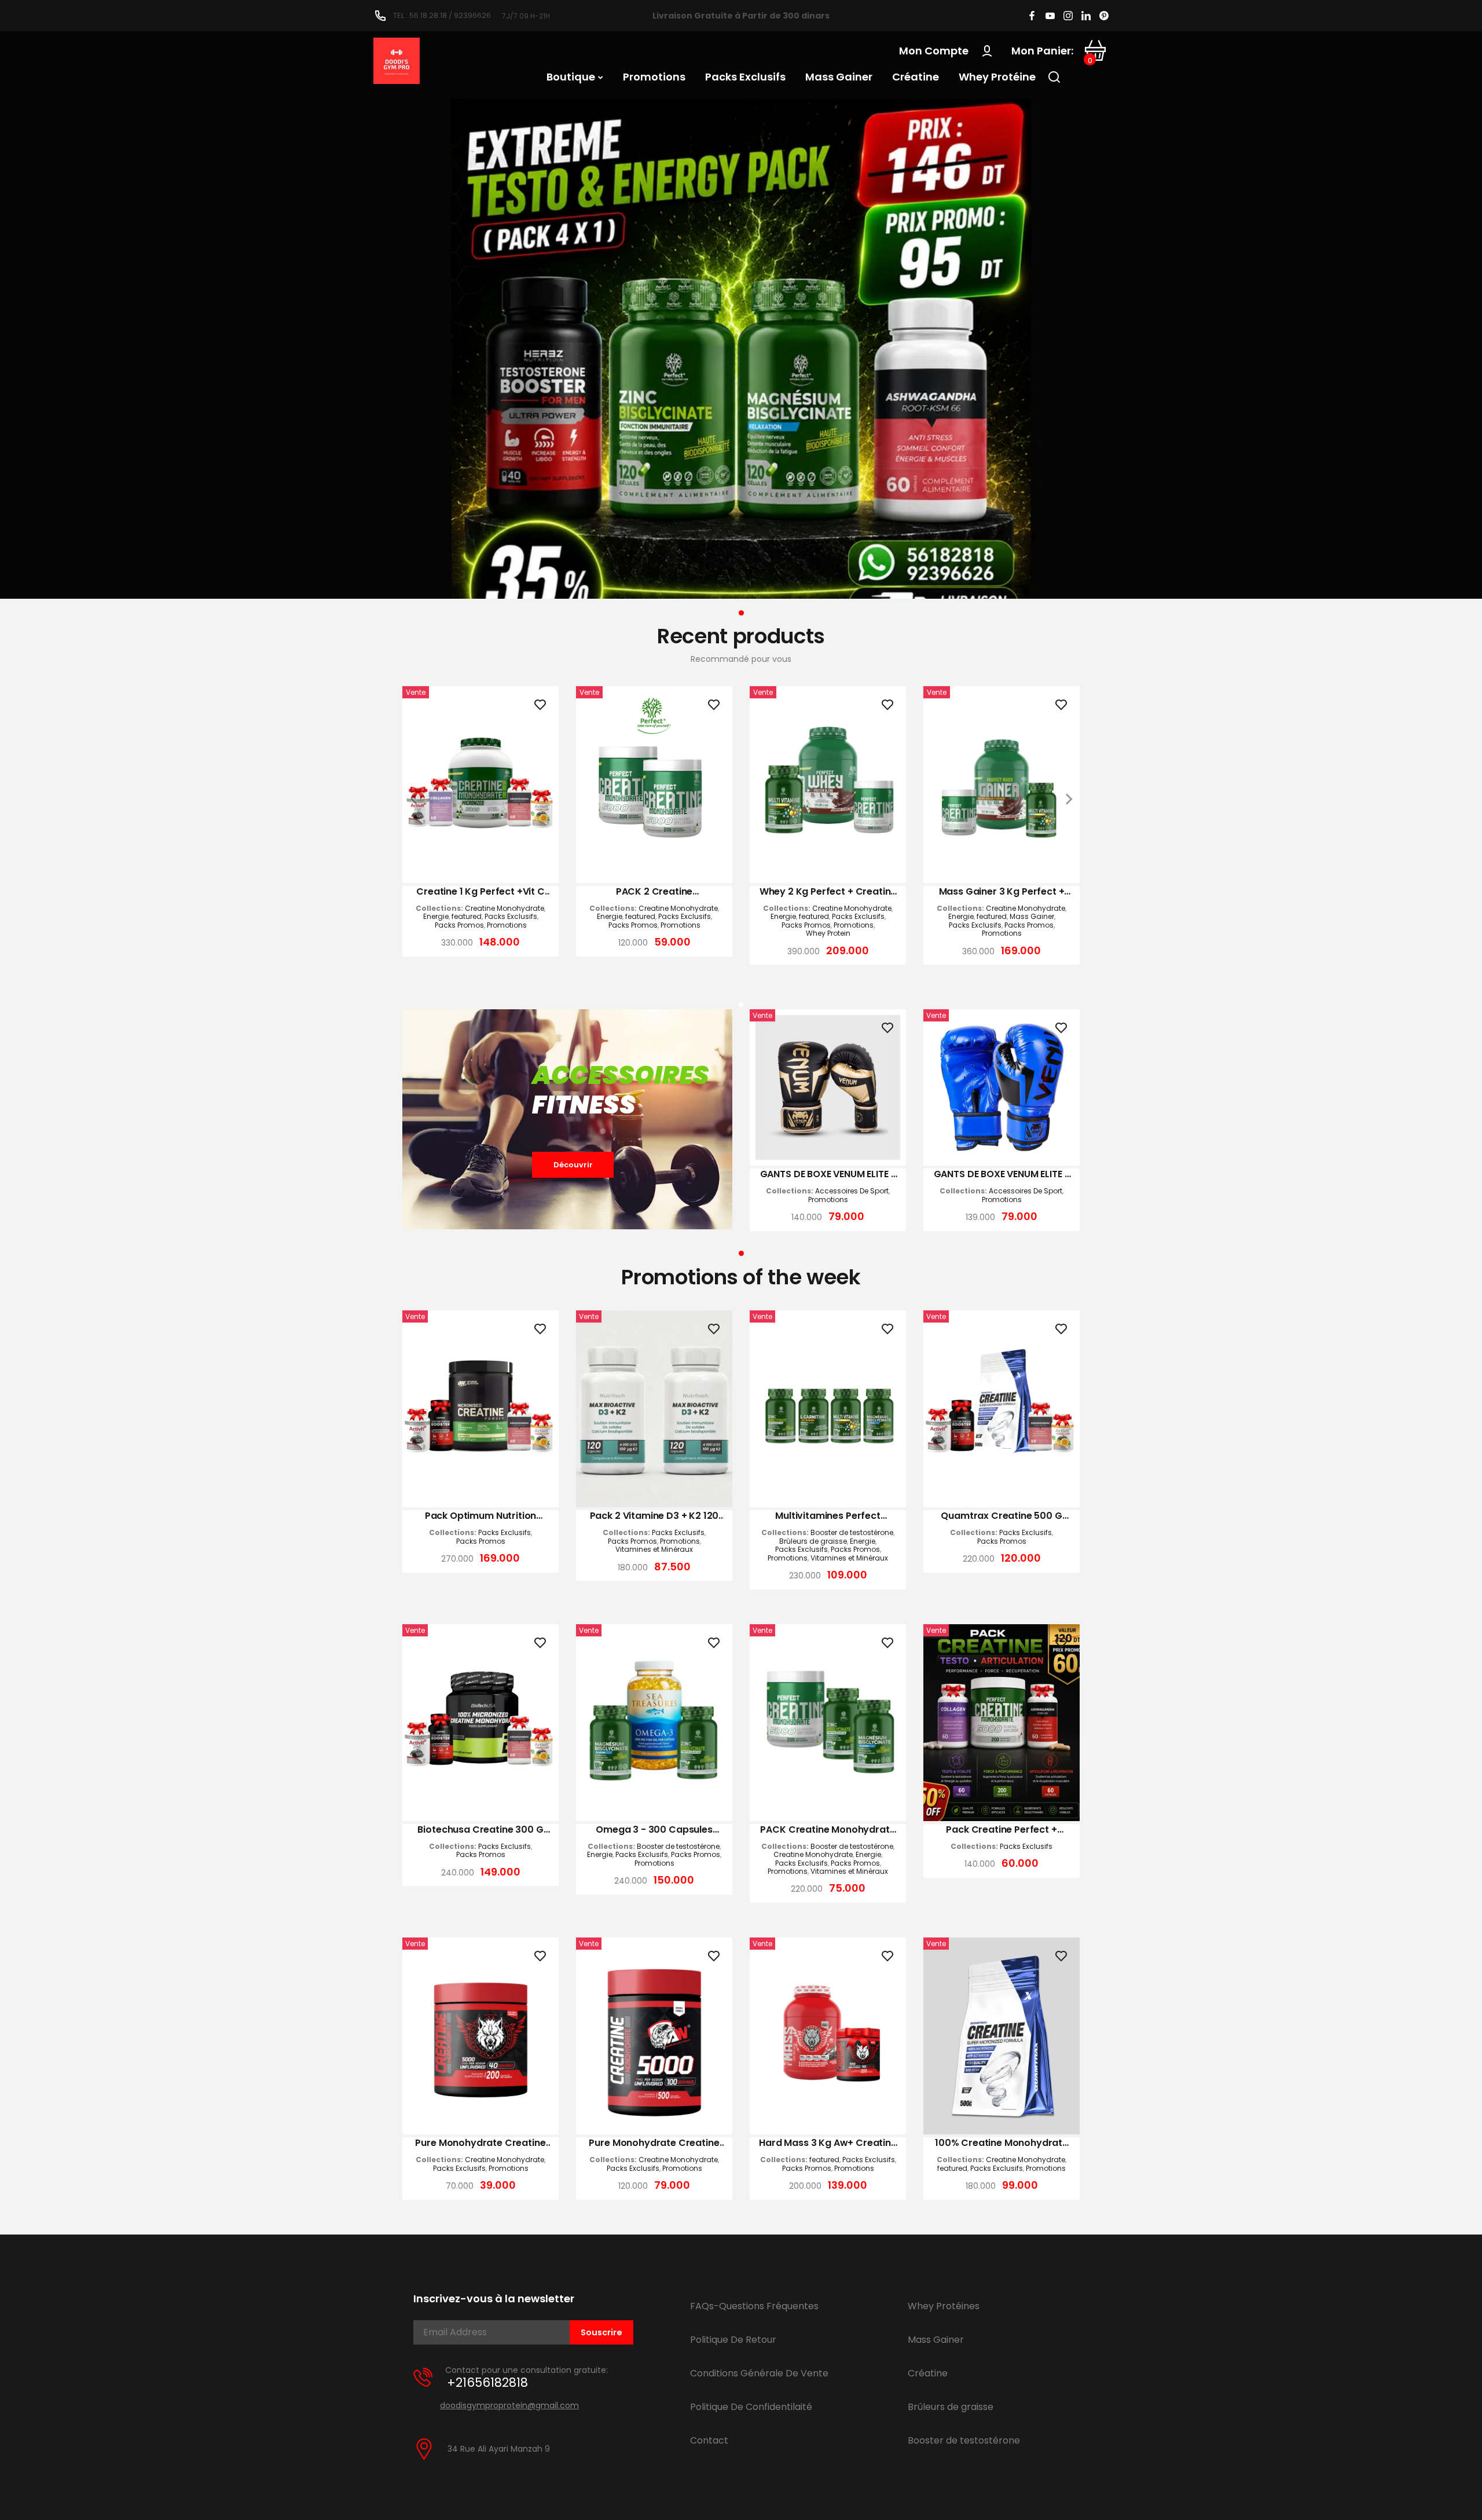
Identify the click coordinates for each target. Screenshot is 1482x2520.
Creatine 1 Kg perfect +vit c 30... (480, 892)
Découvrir (573, 1165)
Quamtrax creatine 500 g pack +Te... (1001, 1516)
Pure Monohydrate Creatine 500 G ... (654, 2143)
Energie (436, 917)
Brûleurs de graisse (813, 1541)
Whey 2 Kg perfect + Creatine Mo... (828, 892)
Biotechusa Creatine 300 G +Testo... (480, 1830)
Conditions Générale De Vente (759, 2373)
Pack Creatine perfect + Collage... (1001, 1830)
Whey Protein (828, 933)
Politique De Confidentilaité (751, 2407)
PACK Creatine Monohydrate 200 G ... (828, 1830)
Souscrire (601, 2332)
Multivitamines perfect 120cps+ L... (828, 1516)
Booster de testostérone (852, 1533)
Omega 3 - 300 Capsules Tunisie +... (654, 1830)
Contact (709, 2440)
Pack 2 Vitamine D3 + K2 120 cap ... (654, 1516)
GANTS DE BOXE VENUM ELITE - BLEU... (1002, 1174)
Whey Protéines (944, 2306)
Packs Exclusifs (511, 917)
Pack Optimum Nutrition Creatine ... (480, 1516)
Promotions (507, 925)
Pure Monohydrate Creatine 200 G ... (480, 2143)
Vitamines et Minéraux (654, 1550)
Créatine (928, 2373)
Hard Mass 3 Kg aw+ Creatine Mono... (828, 2143)
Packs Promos (459, 925)
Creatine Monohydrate (505, 909)
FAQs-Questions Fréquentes (754, 2306)
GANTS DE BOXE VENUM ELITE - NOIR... (828, 1174)
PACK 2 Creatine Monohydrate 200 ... (654, 892)
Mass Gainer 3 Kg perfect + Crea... (1002, 892)
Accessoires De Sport (852, 1191)
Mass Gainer (1032, 917)
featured (467, 917)
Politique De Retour (733, 2340)
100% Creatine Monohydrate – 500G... (1002, 2143)
